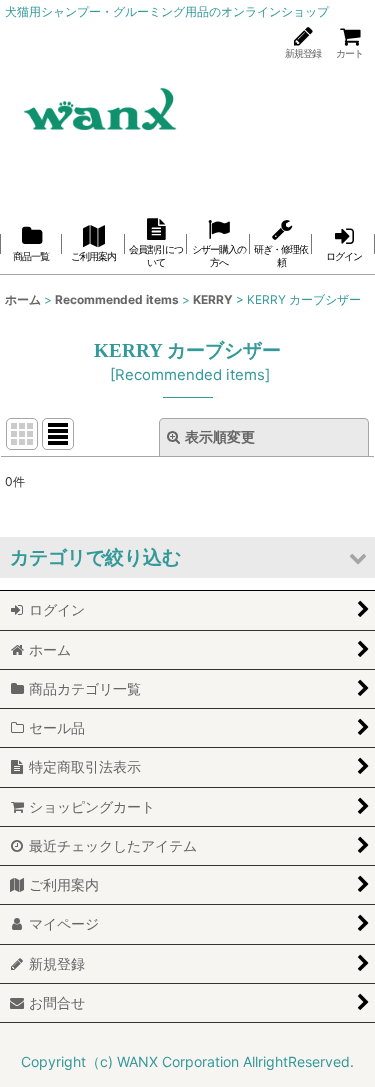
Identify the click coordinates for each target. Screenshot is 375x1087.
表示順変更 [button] (220, 436)
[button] (187, 557)
